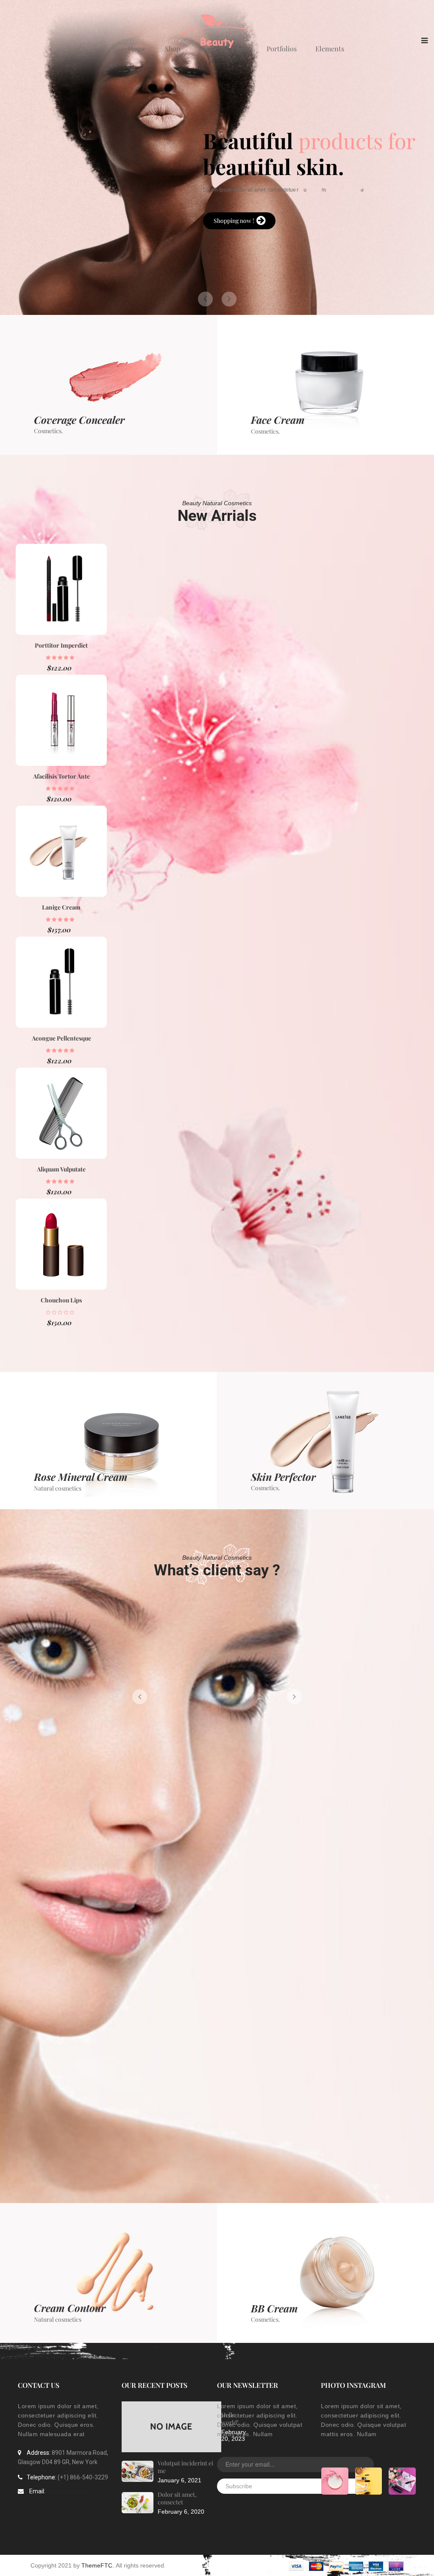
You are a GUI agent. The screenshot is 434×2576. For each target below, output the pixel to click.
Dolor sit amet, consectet (177, 2498)
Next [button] (294, 1697)
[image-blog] (138, 2472)
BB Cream (274, 2308)
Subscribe (239, 2486)
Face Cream (278, 420)
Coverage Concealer (79, 420)
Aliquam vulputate (61, 1169)
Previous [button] (140, 1697)
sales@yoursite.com (74, 2491)
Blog (206, 49)
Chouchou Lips (61, 1300)
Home (137, 49)
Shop (172, 49)
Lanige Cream (61, 907)
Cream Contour (70, 2308)
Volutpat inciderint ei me (185, 2467)
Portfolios (282, 49)
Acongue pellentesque (61, 1038)
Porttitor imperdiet (61, 645)
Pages (239, 49)
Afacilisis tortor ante (61, 776)
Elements (330, 49)
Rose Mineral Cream (81, 1477)
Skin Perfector (283, 1477)
